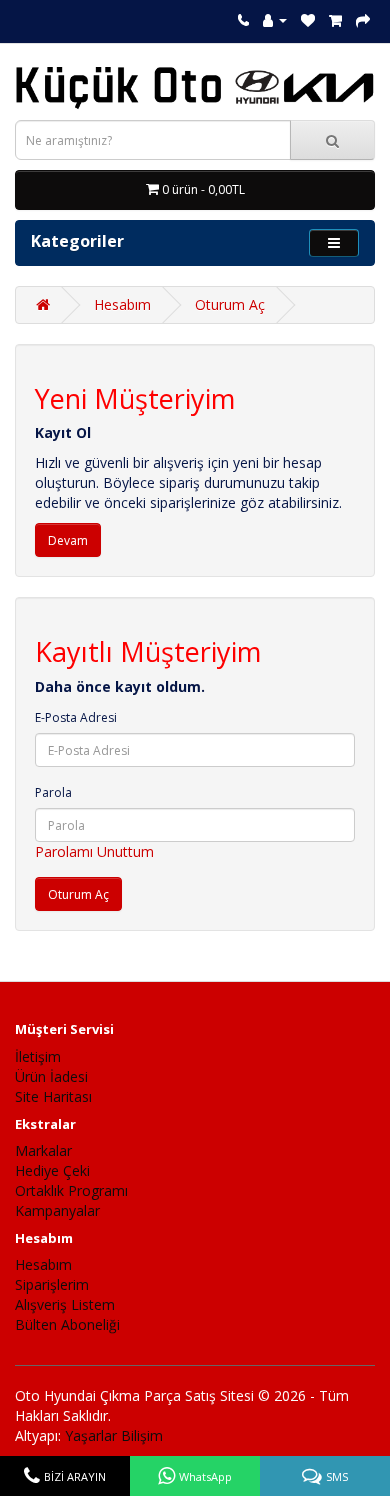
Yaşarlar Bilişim (114, 1435)
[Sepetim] (335, 19)
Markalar (43, 1150)
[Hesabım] (275, 19)
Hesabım (122, 304)
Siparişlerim (52, 1284)
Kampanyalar (57, 1210)
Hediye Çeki (52, 1170)
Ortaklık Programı (71, 1190)
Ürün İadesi (51, 1076)
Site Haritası (53, 1096)
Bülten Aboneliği (67, 1324)
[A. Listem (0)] (308, 19)
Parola (53, 792)
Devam (68, 540)
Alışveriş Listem (65, 1304)
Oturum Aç (230, 304)
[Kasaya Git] (363, 19)
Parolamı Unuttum (94, 851)
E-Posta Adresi (76, 717)
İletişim (38, 1056)
